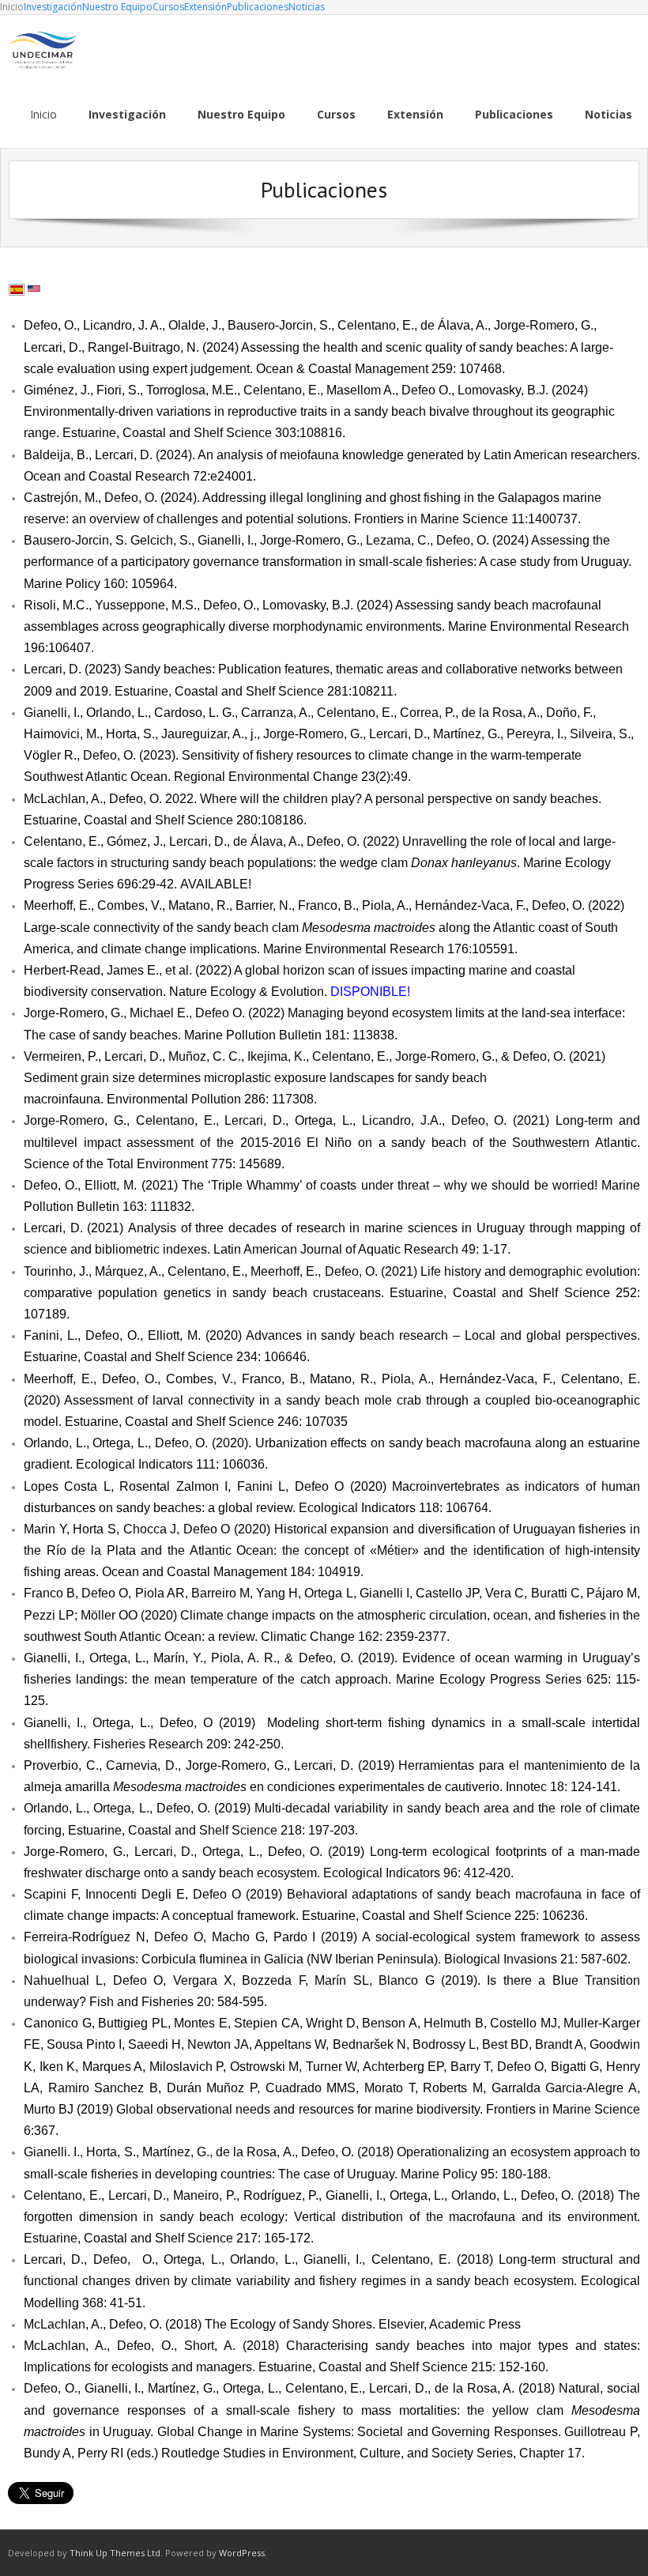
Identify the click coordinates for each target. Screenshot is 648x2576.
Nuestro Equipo (117, 7)
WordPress (242, 2553)
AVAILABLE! (216, 884)
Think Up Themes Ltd (115, 2553)
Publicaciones (258, 7)
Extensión (205, 7)
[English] (34, 290)
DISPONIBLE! (370, 992)
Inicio (12, 7)
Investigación (53, 7)
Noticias (307, 7)
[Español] (17, 290)
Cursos (168, 7)
